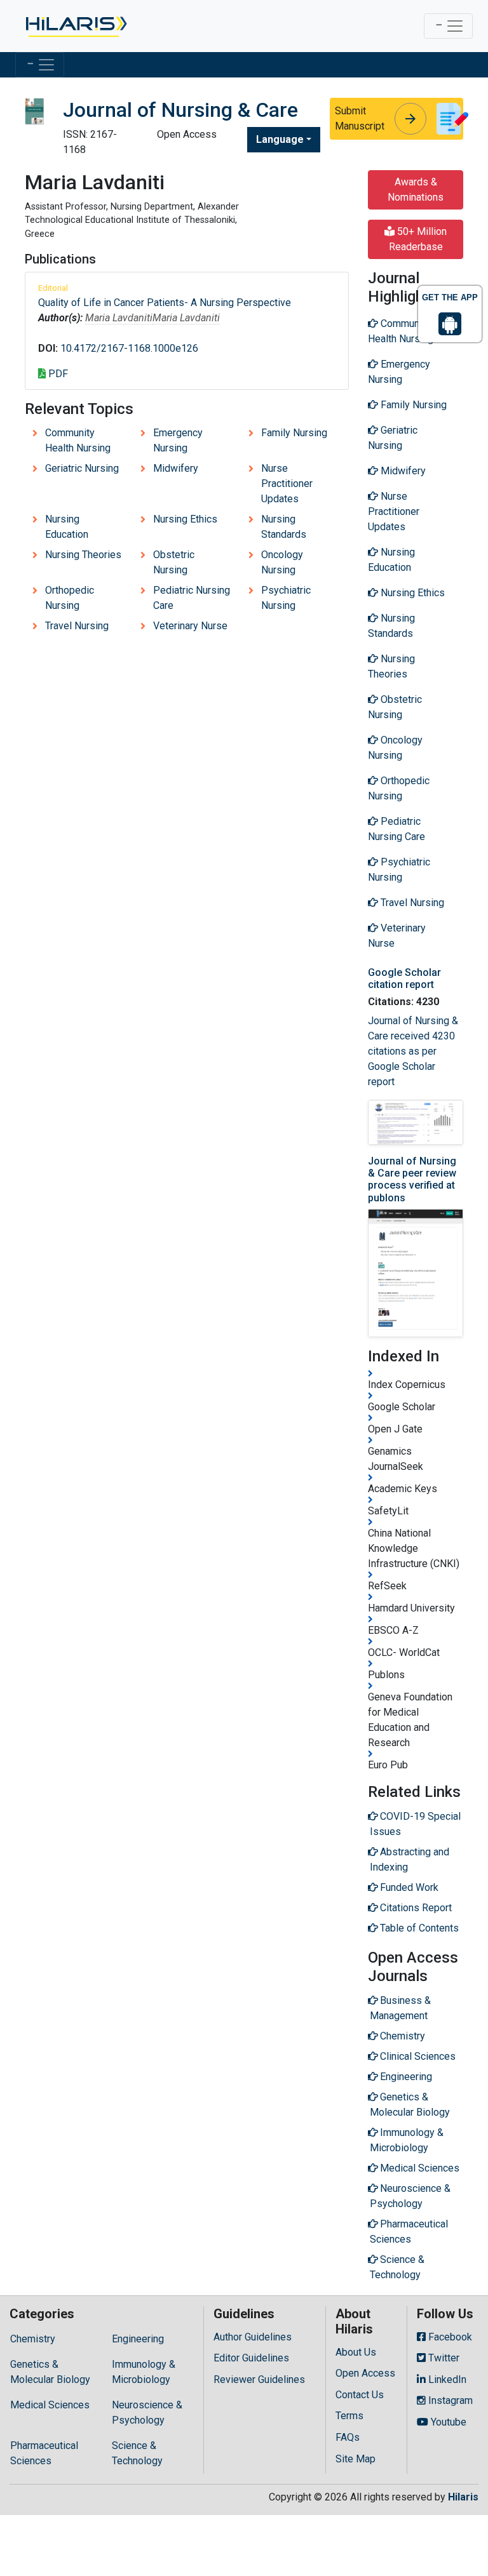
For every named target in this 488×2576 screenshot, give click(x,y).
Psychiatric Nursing (286, 598)
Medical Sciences (50, 2405)
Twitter (443, 2358)
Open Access (365, 2373)
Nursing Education (67, 527)
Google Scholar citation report (404, 978)
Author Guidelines (253, 2337)
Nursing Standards (284, 527)
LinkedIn (446, 2379)
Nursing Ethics (185, 519)
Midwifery (176, 468)
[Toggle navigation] (448, 26)
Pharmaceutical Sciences (44, 2453)
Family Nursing (294, 433)
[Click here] (75, 26)
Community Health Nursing (78, 440)
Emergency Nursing (178, 440)
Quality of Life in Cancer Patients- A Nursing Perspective (165, 303)
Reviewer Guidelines (259, 2379)
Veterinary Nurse (190, 626)
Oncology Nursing (282, 562)
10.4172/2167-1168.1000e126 (129, 348)
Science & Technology (137, 2453)
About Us (356, 2352)
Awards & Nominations (416, 190)
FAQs (348, 2437)
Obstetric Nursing (174, 562)
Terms (349, 2416)
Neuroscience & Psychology (147, 2412)
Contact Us (360, 2395)
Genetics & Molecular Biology (50, 2372)
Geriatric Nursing (82, 468)
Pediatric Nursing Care (192, 598)
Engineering (138, 2339)
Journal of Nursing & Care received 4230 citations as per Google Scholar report (413, 1051)
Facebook (449, 2337)
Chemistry (33, 2339)
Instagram (449, 2400)
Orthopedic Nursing (70, 598)
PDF (57, 374)
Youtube (447, 2422)
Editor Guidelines (251, 2358)
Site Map (356, 2459)
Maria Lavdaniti (119, 318)
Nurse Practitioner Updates (287, 484)
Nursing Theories (83, 555)
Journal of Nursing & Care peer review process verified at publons (412, 1179)
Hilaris (463, 2497)
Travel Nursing (77, 626)
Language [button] (280, 139)
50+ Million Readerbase (418, 239)
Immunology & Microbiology (144, 2372)
